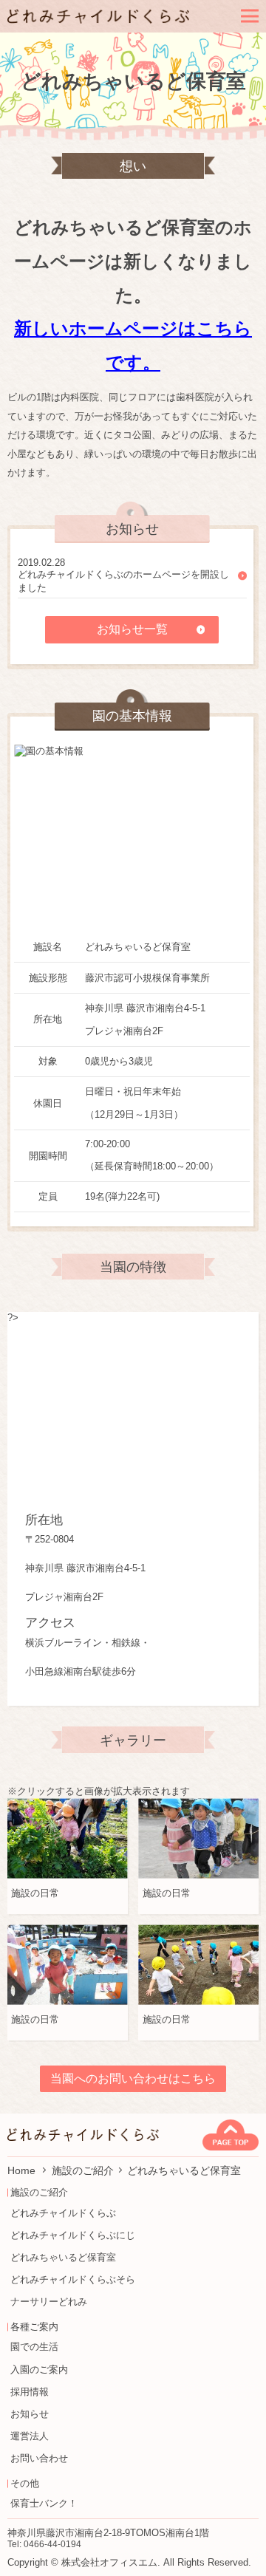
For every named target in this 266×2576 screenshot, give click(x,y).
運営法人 (30, 2436)
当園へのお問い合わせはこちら (133, 2078)
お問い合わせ (39, 2458)
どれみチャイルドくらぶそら (73, 2279)
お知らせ (30, 2414)
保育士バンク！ (44, 2503)
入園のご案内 (39, 2370)
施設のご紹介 (83, 2170)
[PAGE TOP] (231, 2135)
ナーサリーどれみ (49, 2302)
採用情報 (30, 2392)
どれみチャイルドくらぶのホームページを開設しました (123, 581)
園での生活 (34, 2347)
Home (23, 2170)
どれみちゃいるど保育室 (63, 2257)
